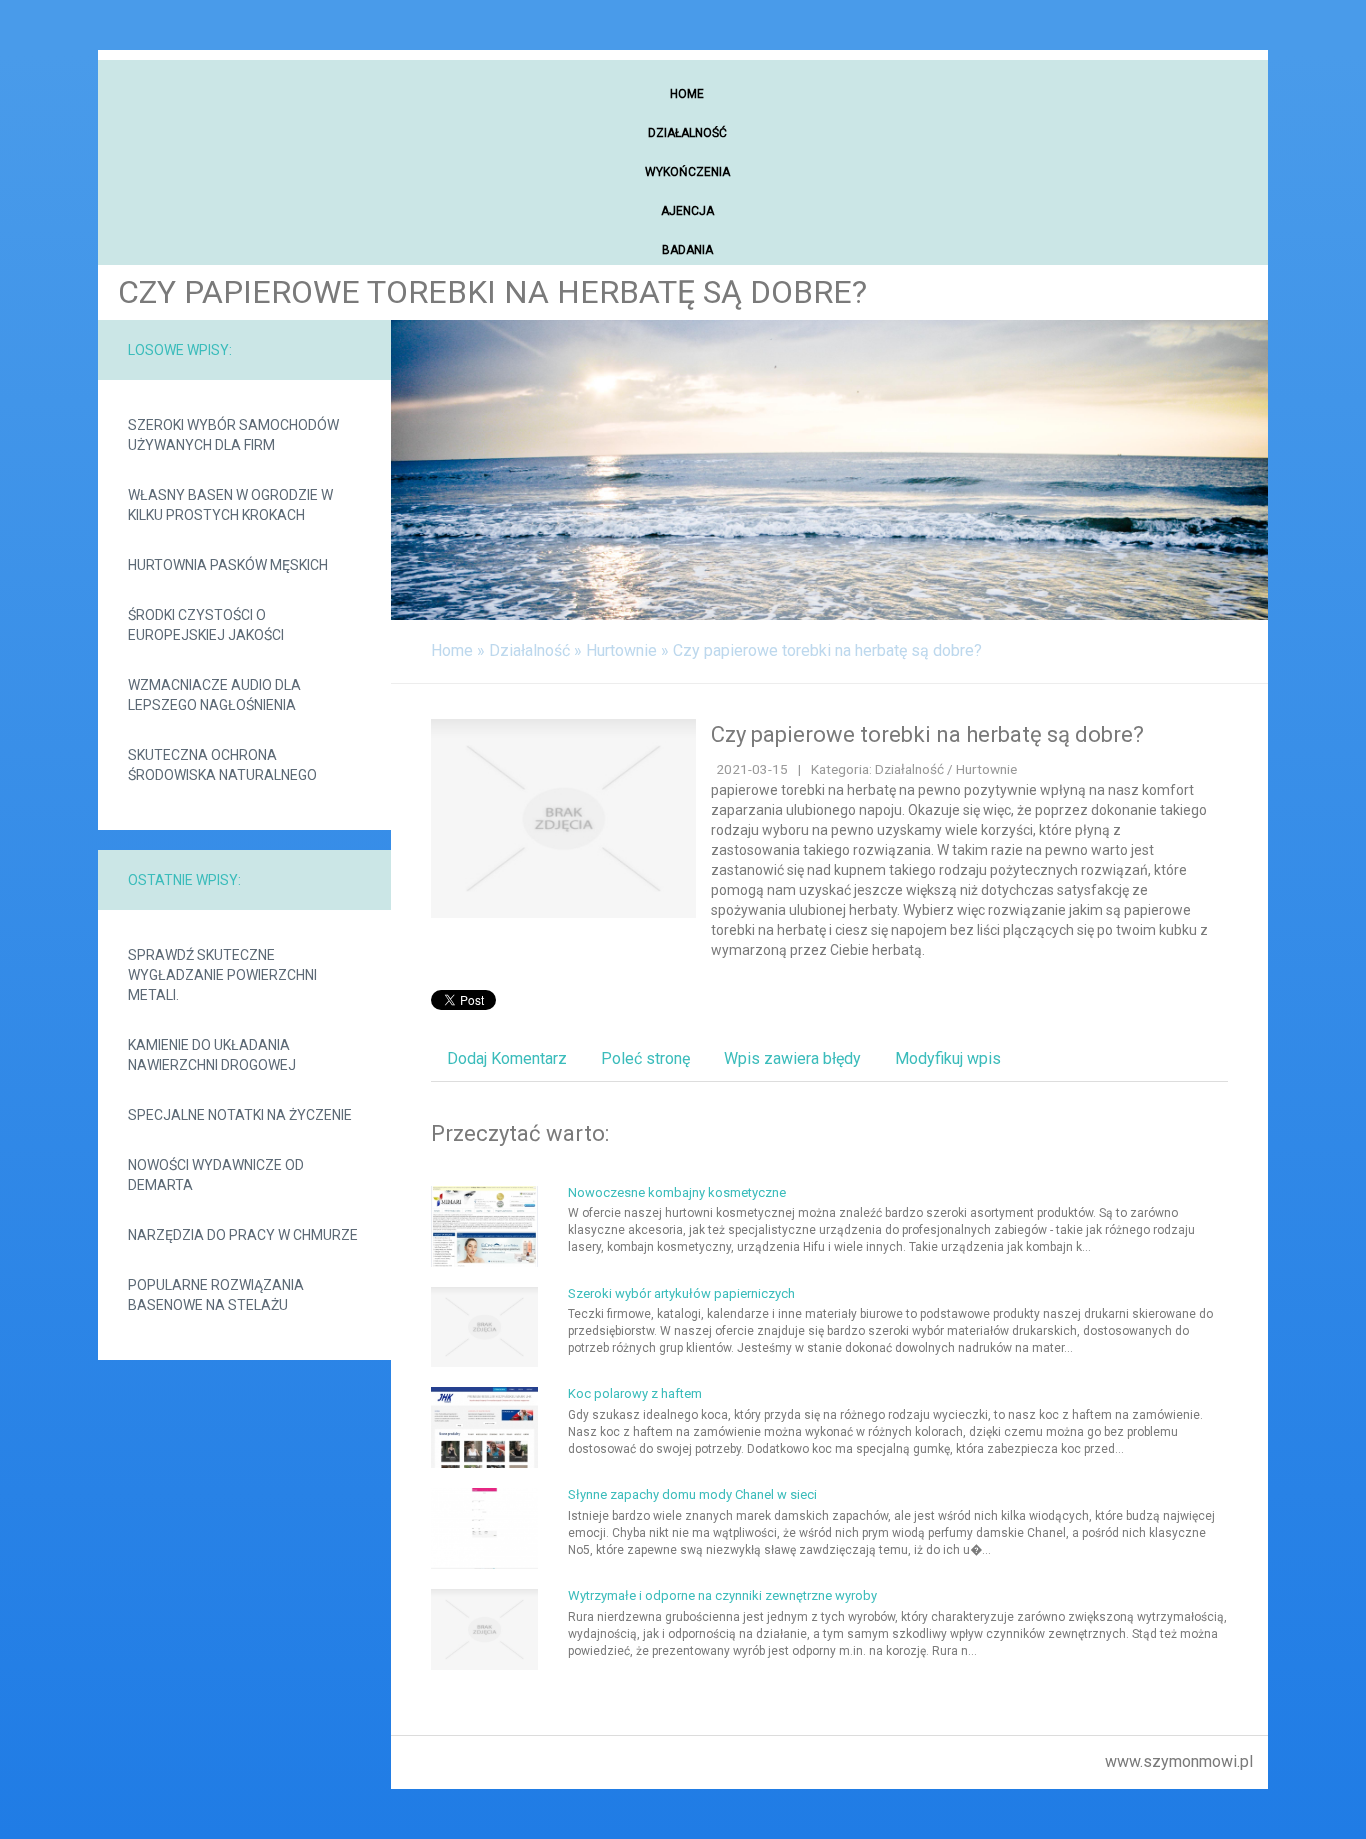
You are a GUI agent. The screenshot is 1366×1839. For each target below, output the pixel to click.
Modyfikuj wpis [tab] (948, 1058)
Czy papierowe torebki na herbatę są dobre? (827, 650)
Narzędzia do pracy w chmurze (243, 1235)
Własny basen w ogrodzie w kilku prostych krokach (230, 505)
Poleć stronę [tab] (645, 1058)
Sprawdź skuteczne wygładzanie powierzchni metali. (222, 975)
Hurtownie (621, 650)
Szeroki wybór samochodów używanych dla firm (233, 435)
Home (452, 650)
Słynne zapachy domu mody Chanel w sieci (692, 1494)
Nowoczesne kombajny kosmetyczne (677, 1192)
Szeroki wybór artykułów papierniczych (681, 1293)
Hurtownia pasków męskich (228, 565)
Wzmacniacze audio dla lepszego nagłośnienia (214, 695)
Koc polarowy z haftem (635, 1393)
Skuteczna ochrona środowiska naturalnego (222, 765)
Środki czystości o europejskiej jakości (206, 625)
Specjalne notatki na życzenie (240, 1115)
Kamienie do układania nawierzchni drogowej (212, 1055)
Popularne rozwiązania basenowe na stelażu (216, 1295)
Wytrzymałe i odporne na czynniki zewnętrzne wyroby (722, 1595)
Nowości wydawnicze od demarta (216, 1175)
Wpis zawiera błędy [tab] (792, 1058)
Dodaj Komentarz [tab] (507, 1058)
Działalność (529, 650)
